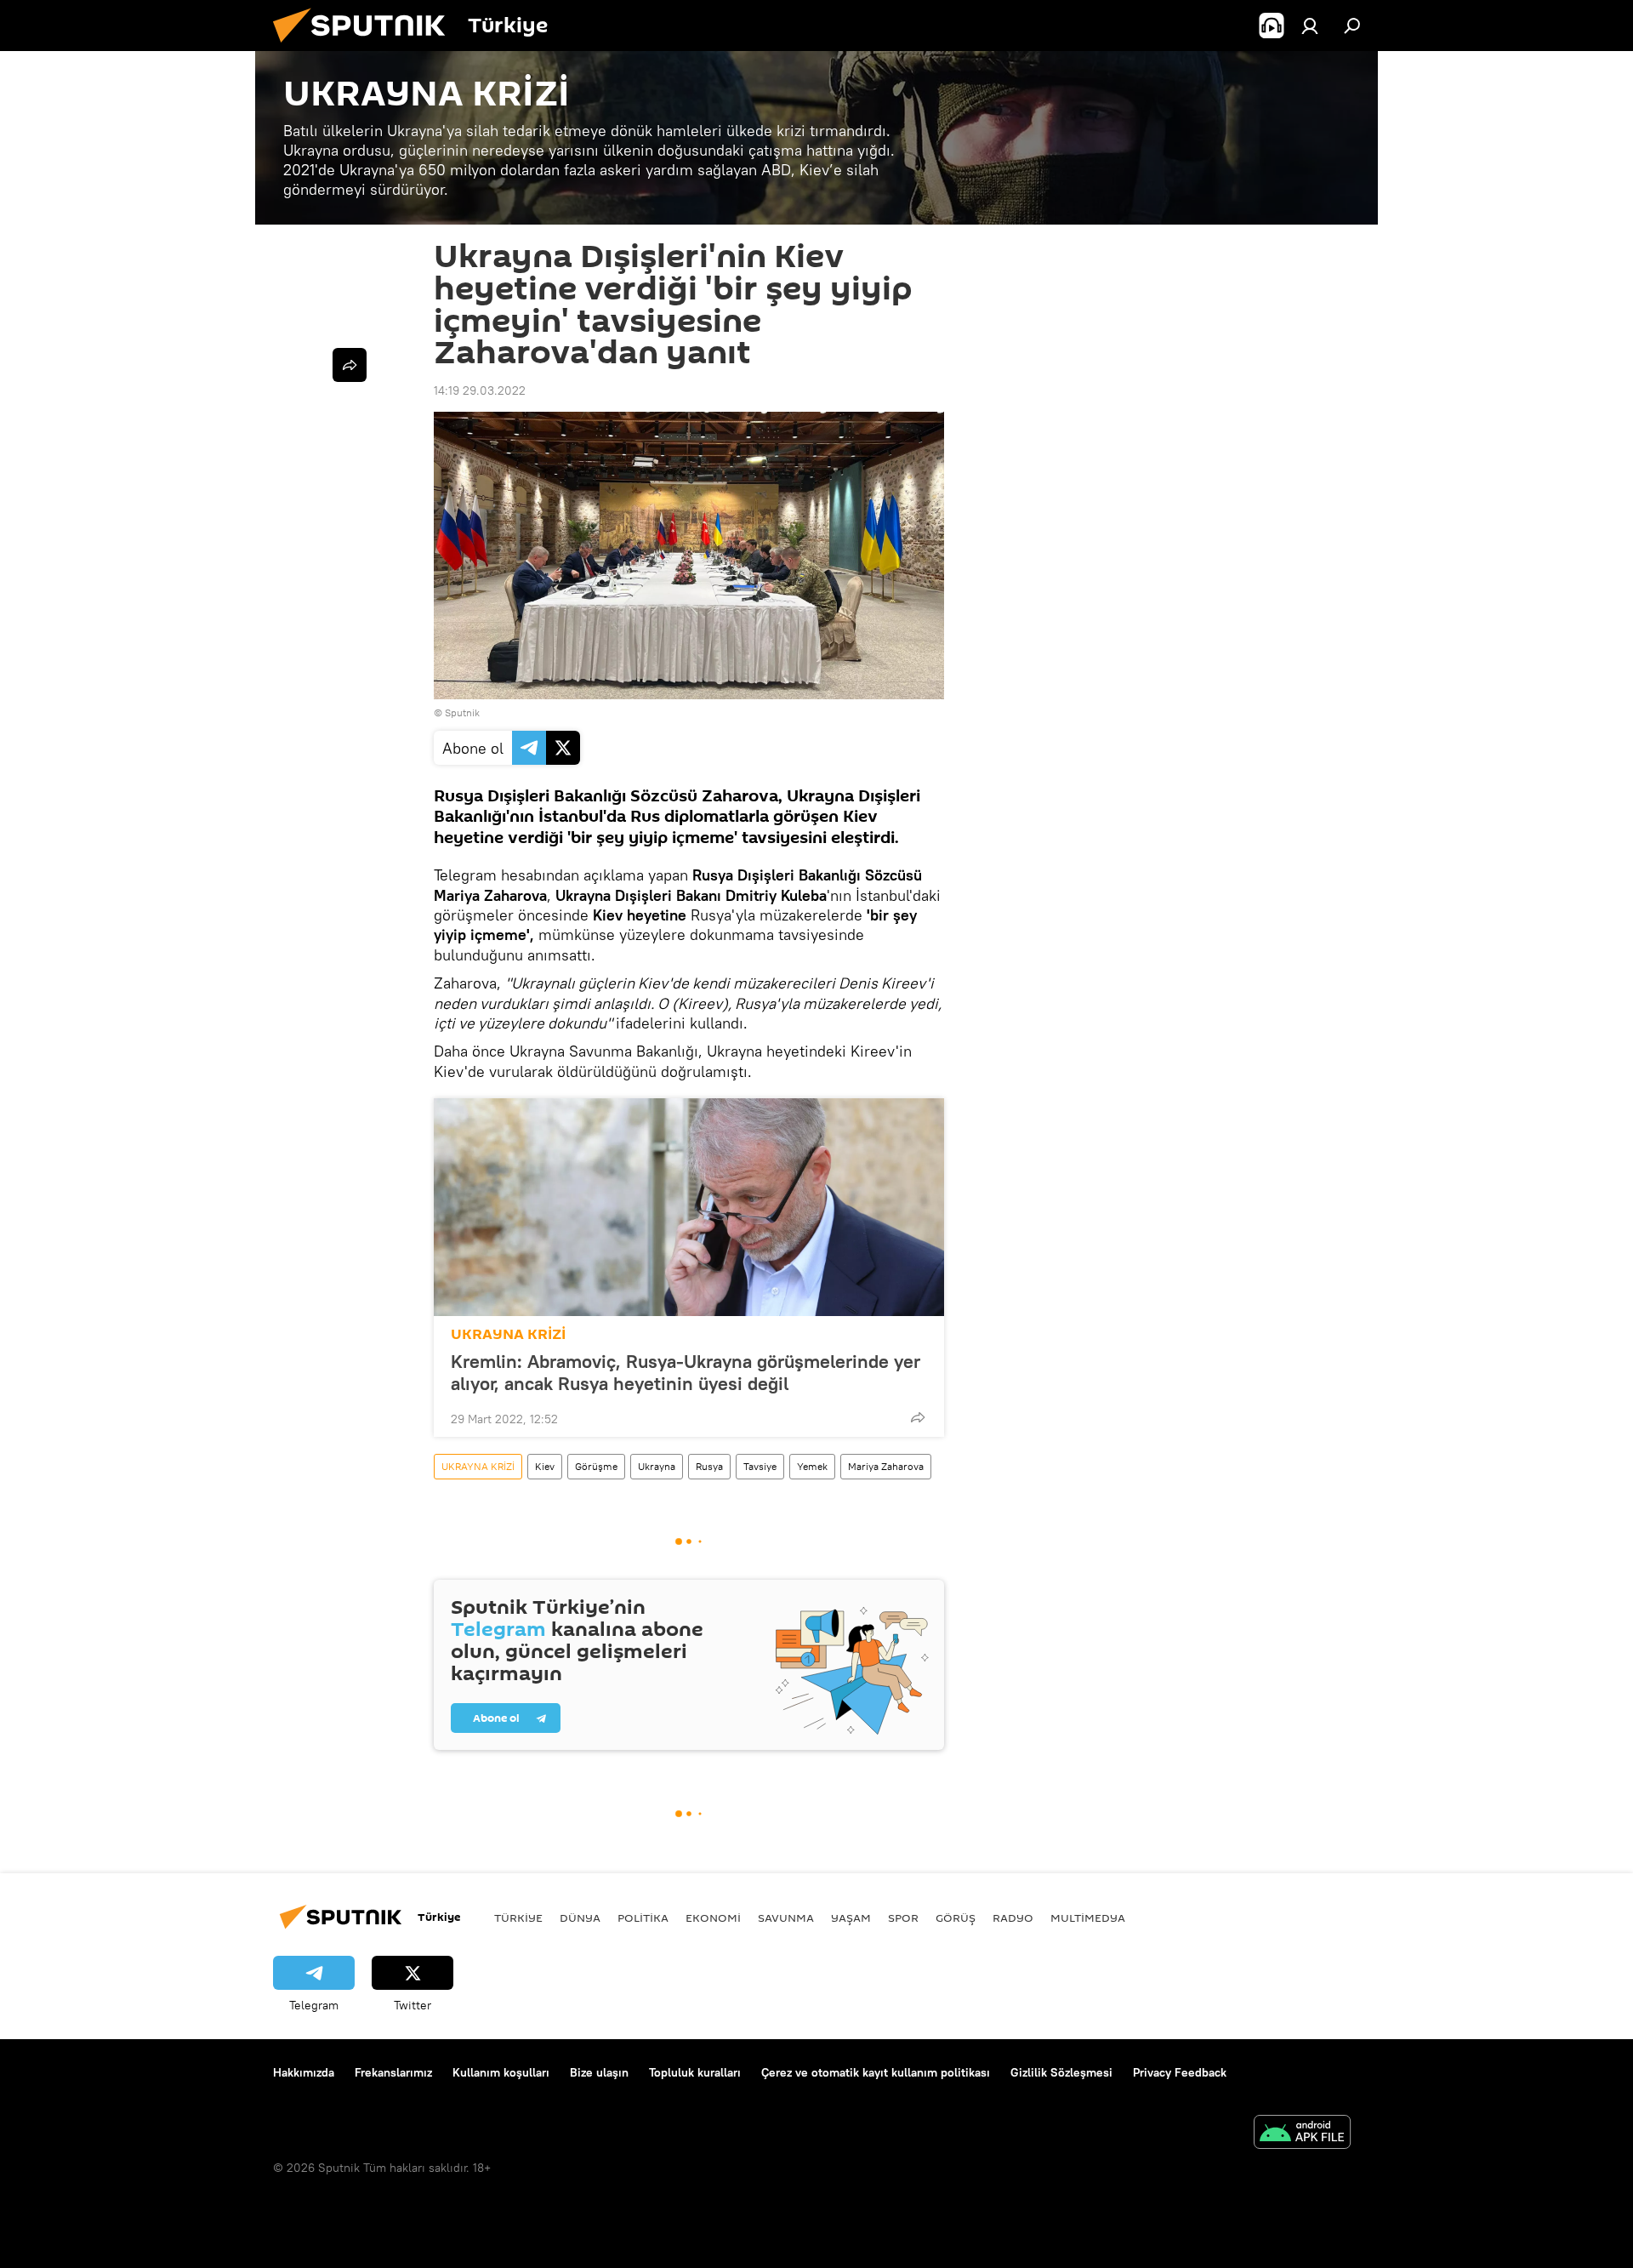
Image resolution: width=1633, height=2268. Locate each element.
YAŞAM (851, 1918)
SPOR (903, 1918)
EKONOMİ (713, 1918)
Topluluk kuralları (695, 2072)
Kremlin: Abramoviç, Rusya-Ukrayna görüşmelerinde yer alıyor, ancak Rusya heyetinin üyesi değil (686, 1372)
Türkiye (518, 1918)
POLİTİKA (643, 1918)
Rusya (709, 1466)
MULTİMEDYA (1088, 1918)
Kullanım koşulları (501, 2072)
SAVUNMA (786, 1918)
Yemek (812, 1466)
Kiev (545, 1466)
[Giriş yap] (1310, 26)
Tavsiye (760, 1466)
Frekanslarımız (393, 2072)
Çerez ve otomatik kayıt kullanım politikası (876, 2072)
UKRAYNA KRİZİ (508, 1334)
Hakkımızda (304, 2072)
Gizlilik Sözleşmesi (1061, 2072)
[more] (918, 1417)
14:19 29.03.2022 (480, 390)
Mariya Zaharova (886, 1466)
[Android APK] (1302, 2134)
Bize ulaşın (599, 2072)
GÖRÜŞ (956, 1918)
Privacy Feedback (1180, 2072)
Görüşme (596, 1466)
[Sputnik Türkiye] (366, 47)
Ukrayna (657, 1466)
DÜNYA (580, 1918)
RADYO (1013, 1918)
